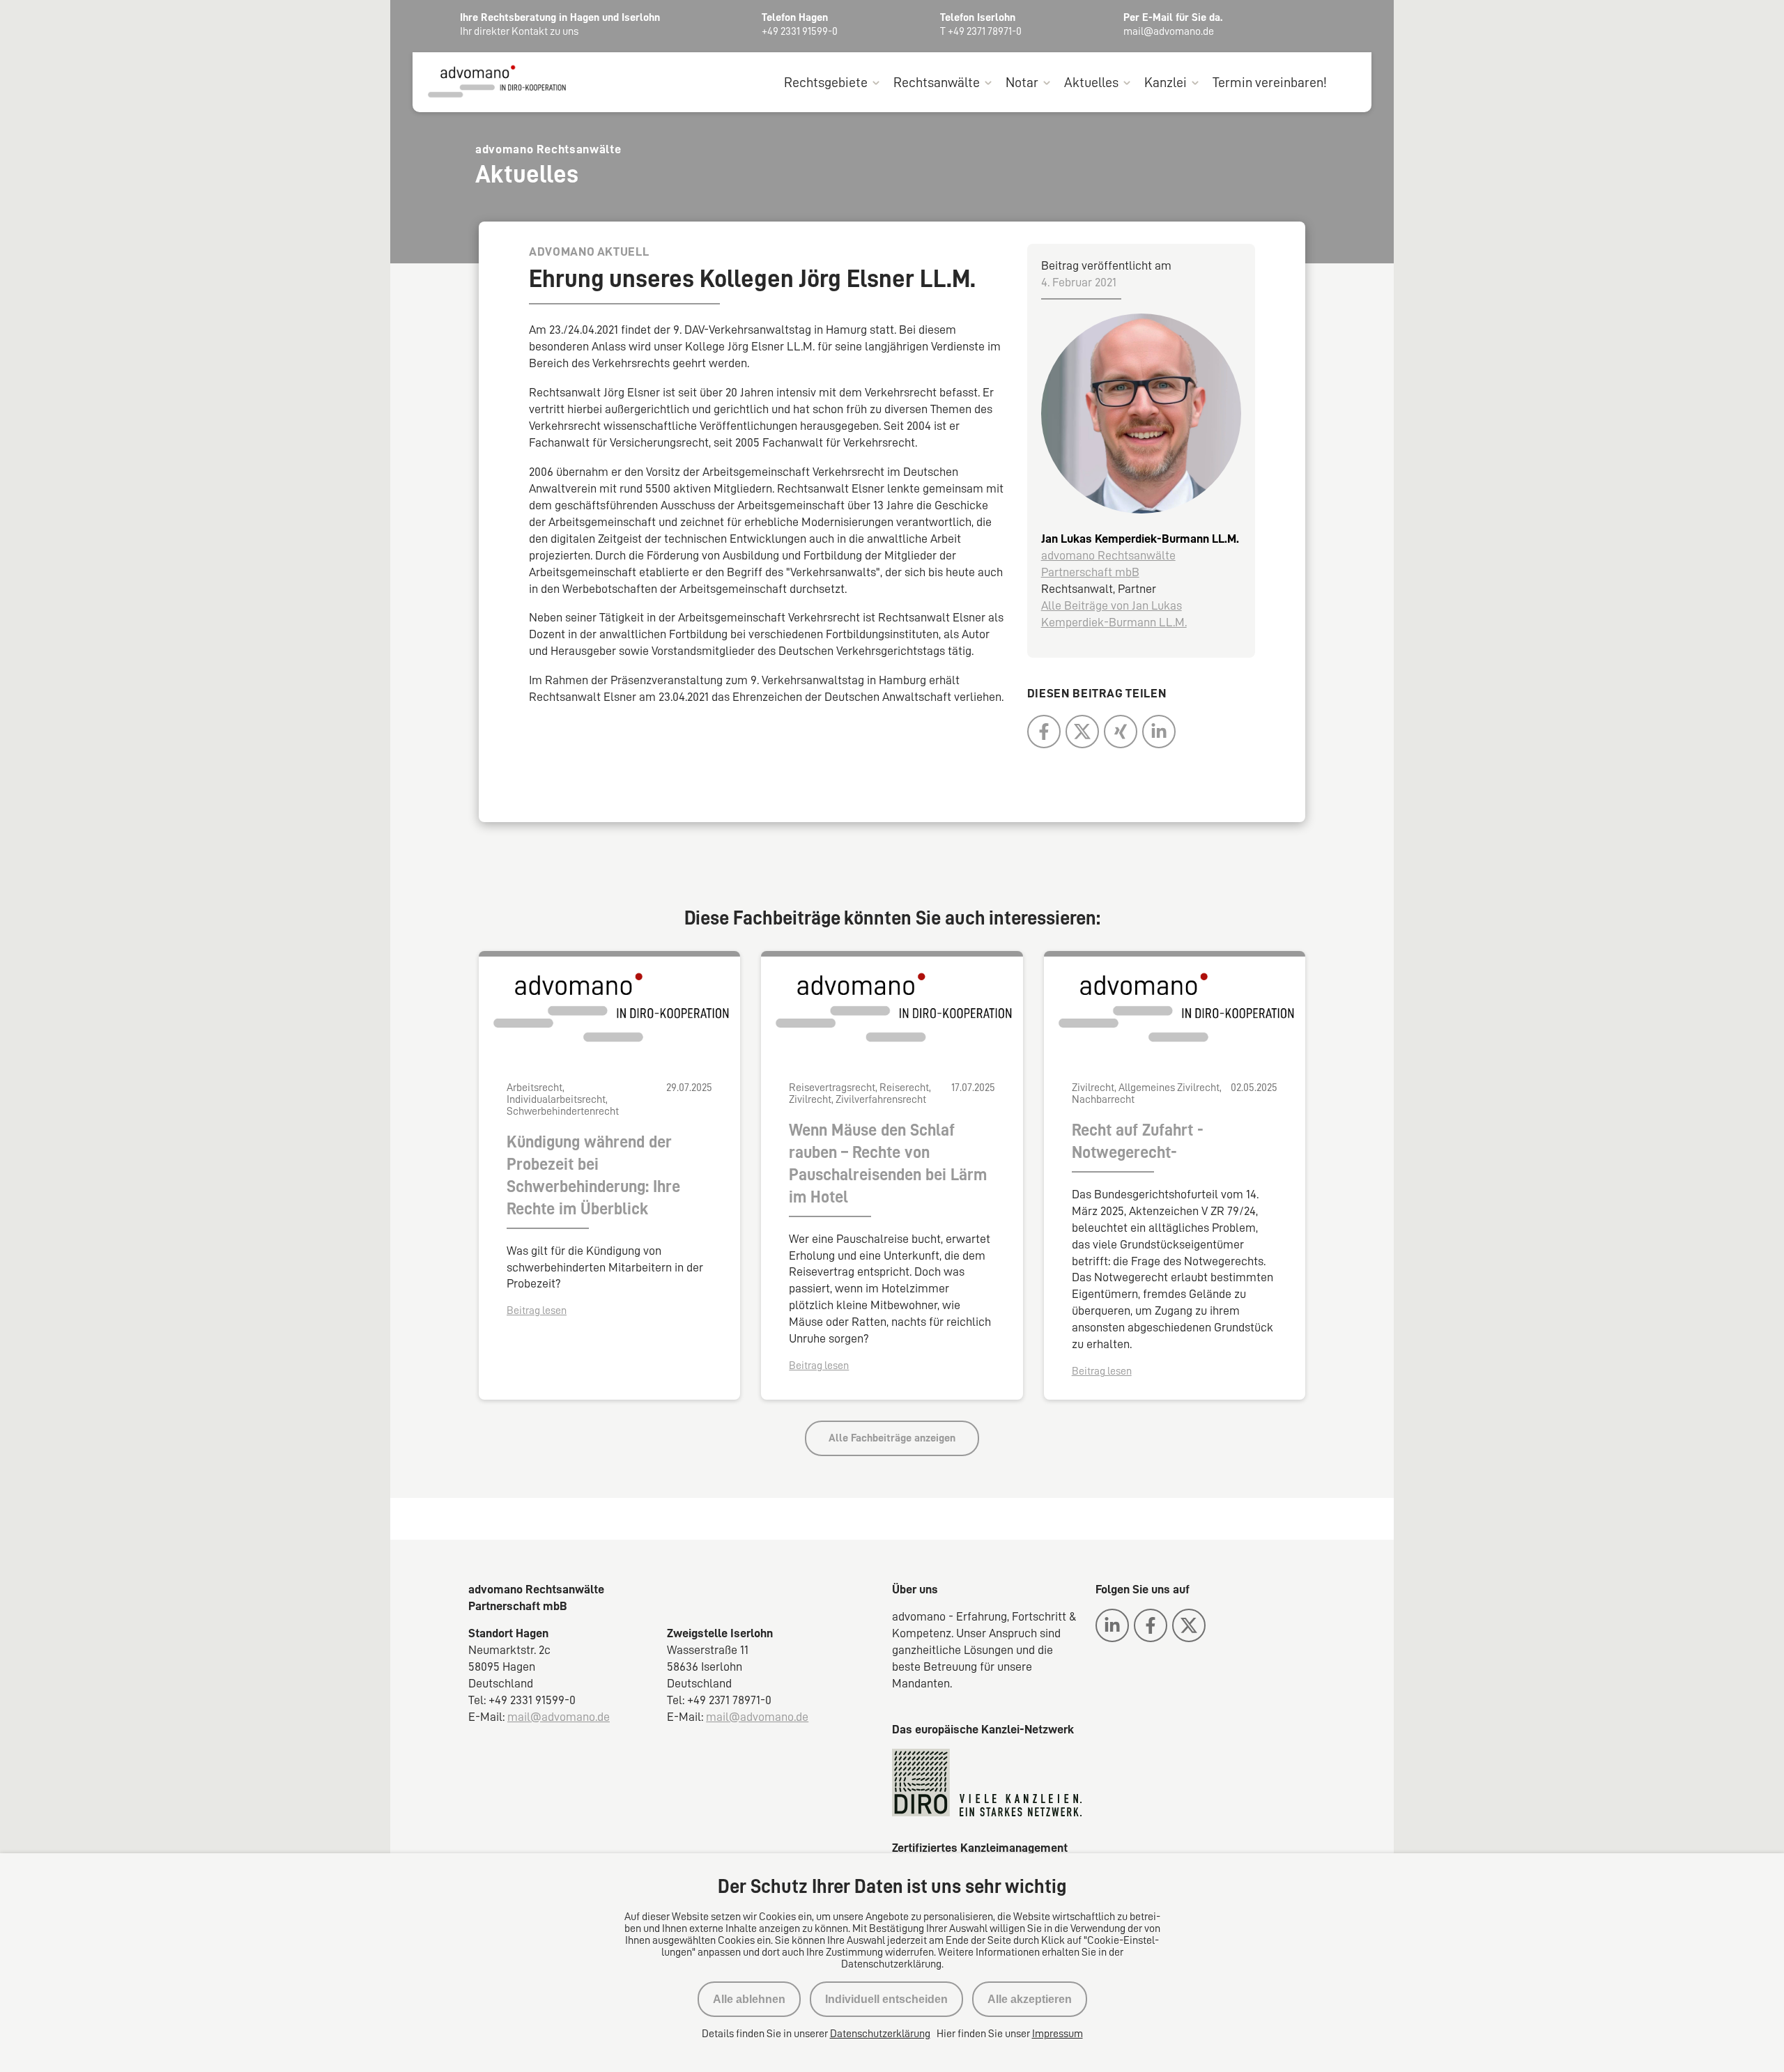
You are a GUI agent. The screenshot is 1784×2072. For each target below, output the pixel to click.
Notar (1022, 82)
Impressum (1058, 2034)
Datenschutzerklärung (880, 2034)
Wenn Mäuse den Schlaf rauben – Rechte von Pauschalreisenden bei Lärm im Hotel (888, 1163)
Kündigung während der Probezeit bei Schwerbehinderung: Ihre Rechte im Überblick (593, 1175)
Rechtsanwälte (937, 82)
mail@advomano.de (559, 1717)
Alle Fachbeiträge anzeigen (892, 1438)
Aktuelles (1091, 82)
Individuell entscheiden (886, 1999)
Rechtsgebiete (826, 82)
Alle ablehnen (749, 1999)
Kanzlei (1166, 82)
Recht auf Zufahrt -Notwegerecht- (1138, 1141)
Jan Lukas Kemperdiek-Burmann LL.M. (1140, 539)
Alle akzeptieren (1030, 1999)
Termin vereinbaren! (1270, 82)
